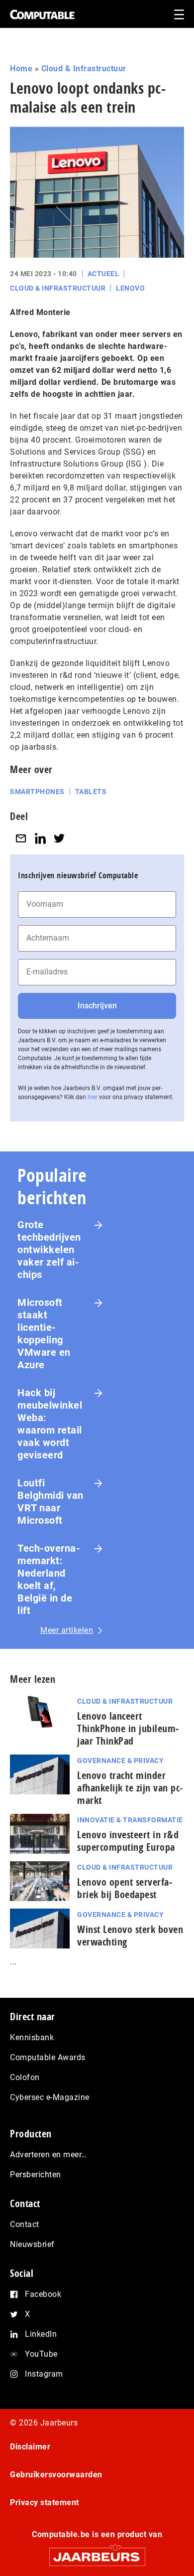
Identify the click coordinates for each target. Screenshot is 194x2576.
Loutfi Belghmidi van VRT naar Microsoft (50, 1502)
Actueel (103, 274)
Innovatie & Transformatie (130, 1820)
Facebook (43, 2294)
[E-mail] (21, 839)
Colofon (25, 2077)
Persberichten (36, 2174)
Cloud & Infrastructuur (84, 69)
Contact (25, 2224)
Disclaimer (30, 2447)
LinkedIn (41, 2334)
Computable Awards (48, 2057)
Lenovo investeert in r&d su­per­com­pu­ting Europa (128, 1841)
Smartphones (37, 792)
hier (93, 1097)
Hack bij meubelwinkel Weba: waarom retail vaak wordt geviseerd (50, 1424)
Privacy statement (45, 2502)
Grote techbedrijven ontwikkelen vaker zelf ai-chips (49, 1250)
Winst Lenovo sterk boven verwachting (130, 1935)
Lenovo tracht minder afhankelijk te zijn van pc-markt (130, 1788)
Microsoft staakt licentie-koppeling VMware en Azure (44, 1334)
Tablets (91, 792)
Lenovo (130, 288)
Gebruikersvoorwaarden (56, 2475)
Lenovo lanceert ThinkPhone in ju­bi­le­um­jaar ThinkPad (128, 1728)
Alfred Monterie (40, 312)
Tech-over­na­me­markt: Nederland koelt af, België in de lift (49, 1579)
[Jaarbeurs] (97, 2552)
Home (21, 69)
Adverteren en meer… (48, 2155)
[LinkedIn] (40, 839)
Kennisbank (32, 2037)
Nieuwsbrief (32, 2244)
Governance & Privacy (120, 1761)
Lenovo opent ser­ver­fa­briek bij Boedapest (125, 1888)
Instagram (44, 2374)
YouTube (41, 2354)
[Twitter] (59, 839)
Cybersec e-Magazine (50, 2097)
